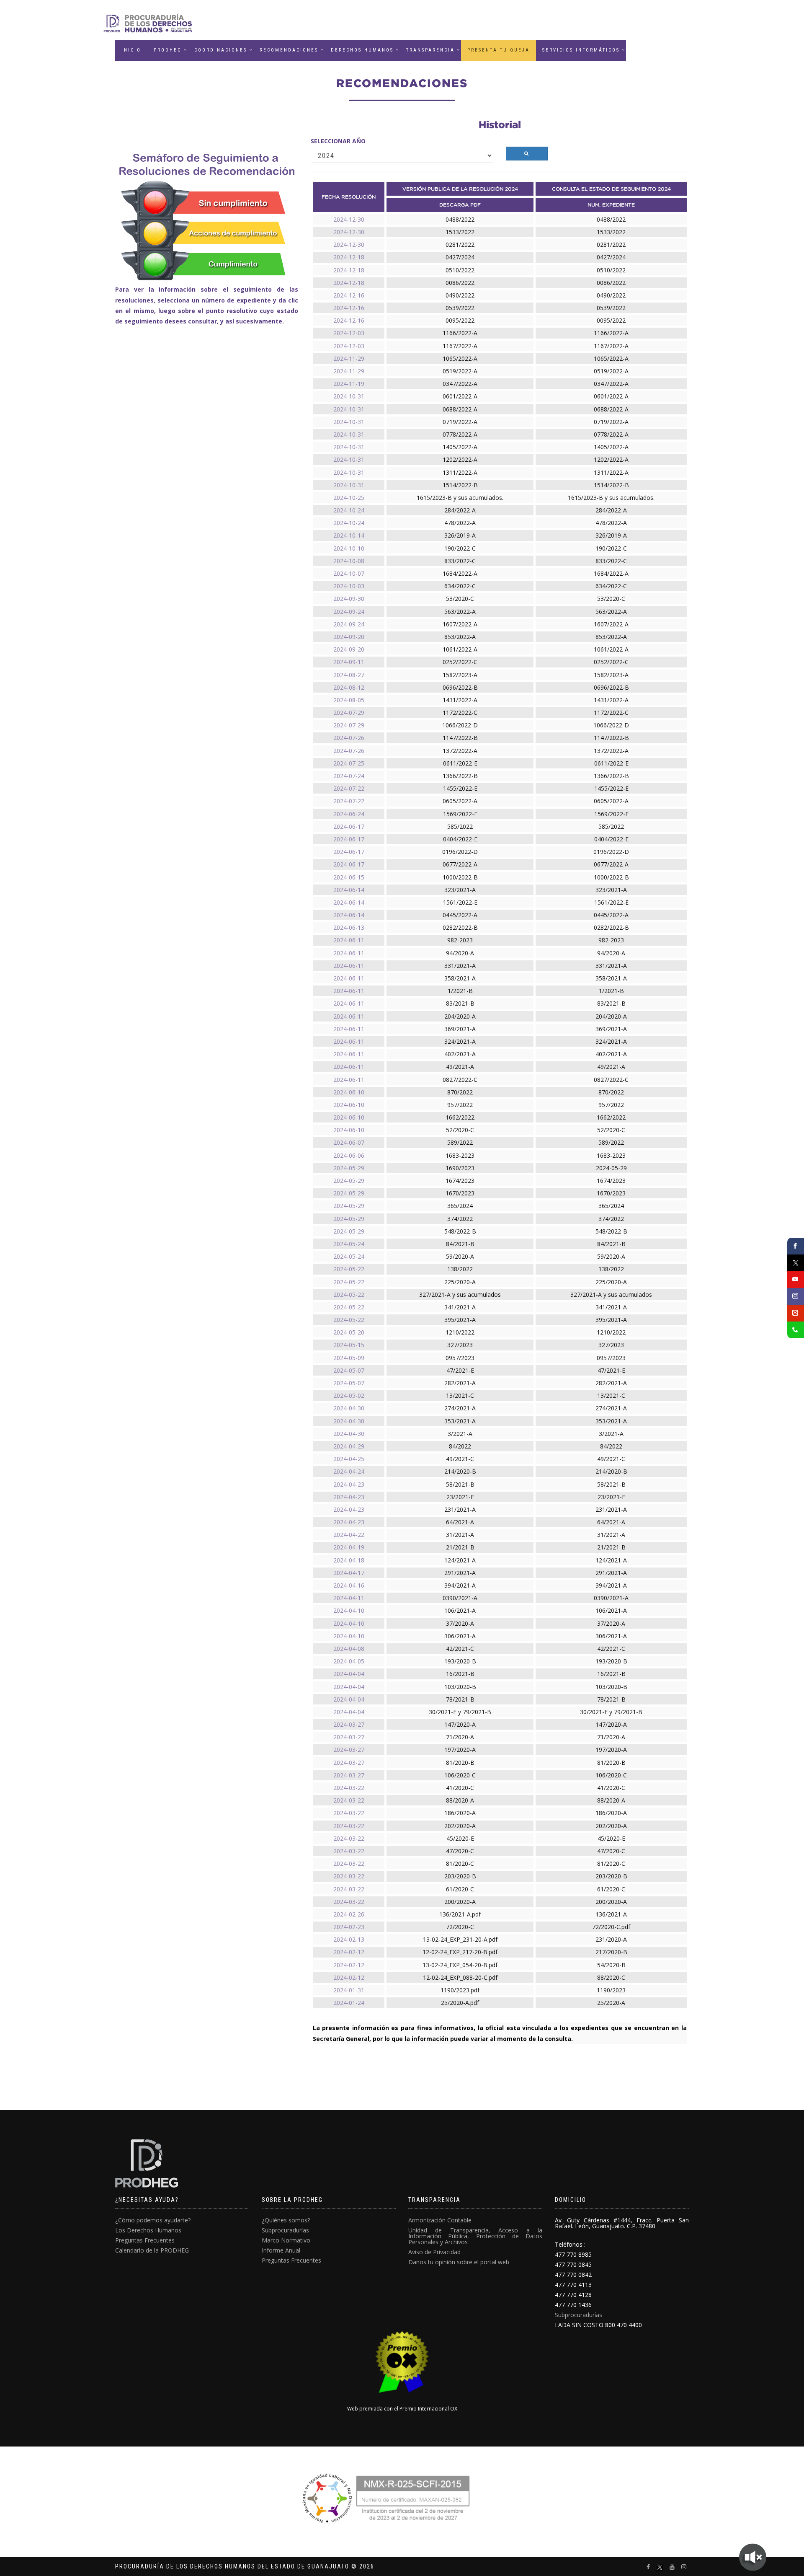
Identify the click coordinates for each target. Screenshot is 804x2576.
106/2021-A (460, 1610)
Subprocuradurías (285, 2230)
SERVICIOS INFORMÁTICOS (581, 50)
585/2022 (460, 826)
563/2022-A (460, 612)
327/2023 (460, 1345)
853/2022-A (460, 637)
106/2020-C (460, 1775)
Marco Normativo (286, 2240)
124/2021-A (460, 1560)
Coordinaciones (221, 50)
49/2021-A (460, 1067)
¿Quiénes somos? (286, 2220)
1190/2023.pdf (460, 1990)
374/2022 (460, 1219)
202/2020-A (460, 1826)
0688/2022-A (460, 409)
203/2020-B (460, 1876)
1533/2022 (460, 232)
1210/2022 (460, 1332)
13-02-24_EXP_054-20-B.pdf (460, 1965)
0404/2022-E (460, 839)
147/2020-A (460, 1724)
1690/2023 (460, 1168)
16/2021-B (460, 1674)
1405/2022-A (460, 447)
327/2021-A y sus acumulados (460, 1294)
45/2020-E (460, 1838)
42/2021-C (460, 1649)
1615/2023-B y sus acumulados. (460, 498)
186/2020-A (460, 1813)
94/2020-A (460, 953)
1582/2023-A (460, 675)
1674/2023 (460, 1181)
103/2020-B (460, 1687)
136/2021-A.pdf (460, 1914)
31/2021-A (460, 1535)
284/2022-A (460, 510)
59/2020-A (460, 1256)
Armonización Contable (440, 2220)
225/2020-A (460, 1282)
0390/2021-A (460, 1598)
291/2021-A (460, 1573)
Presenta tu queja (499, 50)
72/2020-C (460, 1927)
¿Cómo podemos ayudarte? (153, 2220)
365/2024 (460, 1206)
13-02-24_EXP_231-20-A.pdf (460, 1939)
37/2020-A (460, 1623)
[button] (430, 50)
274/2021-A (460, 1408)
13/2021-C (460, 1395)
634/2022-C (460, 586)
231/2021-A (460, 1509)
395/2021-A (460, 1320)
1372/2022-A (460, 751)
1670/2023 (460, 1193)
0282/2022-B (460, 927)
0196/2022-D (460, 852)
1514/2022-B (460, 485)
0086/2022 (460, 283)
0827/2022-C (460, 1080)
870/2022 (460, 1092)
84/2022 (460, 1446)
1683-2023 (460, 1155)
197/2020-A (460, 1750)
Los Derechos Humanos (148, 2230)
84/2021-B (460, 1244)
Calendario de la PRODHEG (152, 2250)
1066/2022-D (460, 725)
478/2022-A (460, 523)
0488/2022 (460, 219)
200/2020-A (460, 1902)
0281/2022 (460, 244)
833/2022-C (460, 561)
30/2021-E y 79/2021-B (460, 1712)
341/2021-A (460, 1307)
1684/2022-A (460, 573)
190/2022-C (460, 548)
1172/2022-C (460, 713)
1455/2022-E (460, 788)
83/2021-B (460, 1003)
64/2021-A (460, 1522)
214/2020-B (460, 1471)
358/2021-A (460, 978)
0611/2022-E (460, 763)
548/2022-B (460, 1231)
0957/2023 (460, 1358)
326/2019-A (460, 535)
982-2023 (460, 940)
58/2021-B (460, 1484)
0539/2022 (460, 308)
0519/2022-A (460, 371)
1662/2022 (460, 1117)
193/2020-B (460, 1661)
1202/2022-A (460, 459)
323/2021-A (460, 890)
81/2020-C (460, 1863)
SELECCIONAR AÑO (338, 141)
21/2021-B (460, 1547)
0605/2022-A (460, 801)
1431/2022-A (460, 700)
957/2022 (460, 1105)
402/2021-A (460, 1054)
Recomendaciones (289, 50)
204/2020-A (460, 1016)
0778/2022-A (460, 434)
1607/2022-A (460, 624)
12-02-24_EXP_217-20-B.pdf (460, 1952)
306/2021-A (460, 1636)
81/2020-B (460, 1763)
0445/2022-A (460, 915)
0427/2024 (460, 257)
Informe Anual (281, 2250)
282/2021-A (460, 1383)
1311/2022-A (460, 472)
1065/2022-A (460, 358)
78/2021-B (460, 1699)
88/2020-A (460, 1800)
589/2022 (460, 1142)
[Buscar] (527, 154)
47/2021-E (460, 1370)
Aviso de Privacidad (434, 2252)
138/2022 (460, 1269)
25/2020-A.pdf (460, 2003)
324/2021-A (460, 1041)
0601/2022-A (460, 396)
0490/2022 (460, 295)
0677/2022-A (460, 864)
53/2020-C (460, 599)
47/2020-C (460, 1851)
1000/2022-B (460, 877)
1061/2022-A (460, 649)
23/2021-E (460, 1497)
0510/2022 (460, 270)
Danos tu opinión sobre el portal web (459, 2262)
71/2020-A (460, 1737)
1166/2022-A (460, 333)
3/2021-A (460, 1434)
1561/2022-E (460, 902)
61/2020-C (460, 1889)
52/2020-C (460, 1130)
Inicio (131, 50)
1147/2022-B (460, 738)
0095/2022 (460, 320)
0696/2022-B (460, 687)
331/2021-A (460, 966)
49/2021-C (460, 1459)
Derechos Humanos (362, 50)
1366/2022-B (460, 776)
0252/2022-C (460, 662)
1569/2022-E (460, 814)
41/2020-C (460, 1788)
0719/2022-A (460, 422)
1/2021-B (460, 991)
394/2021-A (460, 1585)
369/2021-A (460, 1029)
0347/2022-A (460, 384)
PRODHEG (168, 50)
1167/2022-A (460, 346)
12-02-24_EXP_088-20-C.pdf (460, 1977)
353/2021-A (460, 1421)
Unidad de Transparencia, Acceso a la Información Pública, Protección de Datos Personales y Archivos (475, 2236)
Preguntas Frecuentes (145, 2240)
